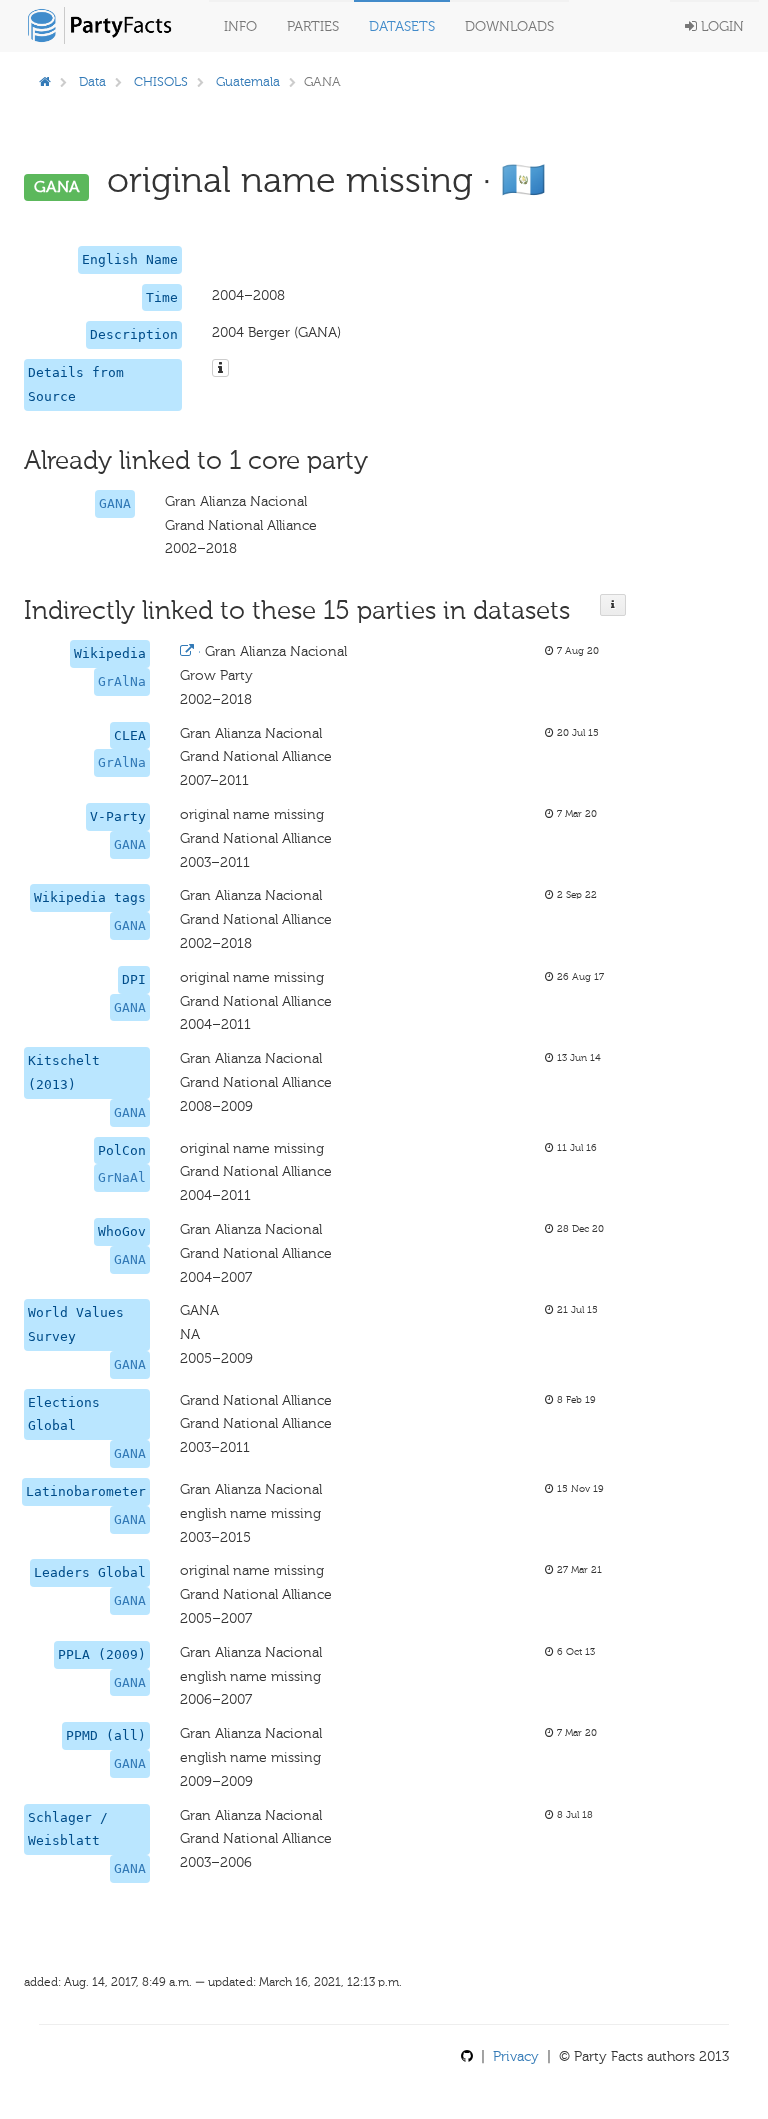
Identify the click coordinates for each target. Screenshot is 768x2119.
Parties (313, 26)
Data (92, 81)
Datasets (402, 26)
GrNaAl (122, 1177)
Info (240, 26)
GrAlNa (122, 681)
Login (720, 26)
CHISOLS (161, 81)
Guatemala (248, 81)
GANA (115, 503)
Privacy (516, 2056)
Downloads (509, 26)
